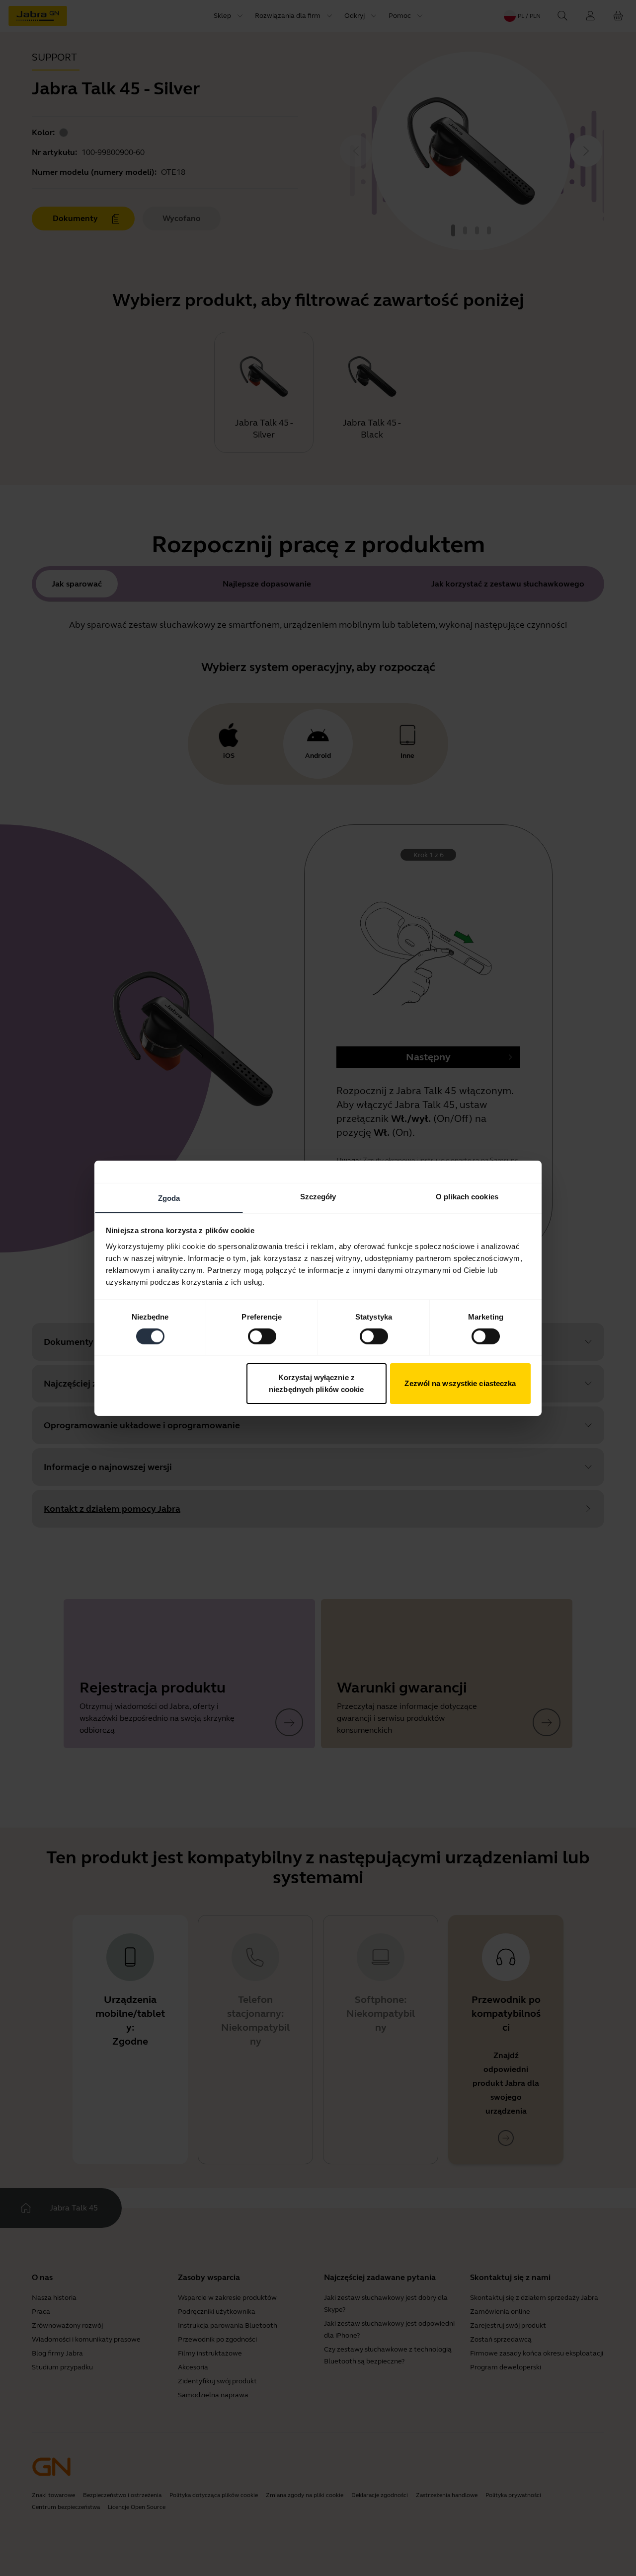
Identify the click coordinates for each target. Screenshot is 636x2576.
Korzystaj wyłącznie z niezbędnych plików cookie (317, 1383)
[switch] (262, 1336)
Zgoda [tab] (169, 1198)
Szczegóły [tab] (318, 1196)
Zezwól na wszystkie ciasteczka (460, 1383)
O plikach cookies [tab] (467, 1196)
